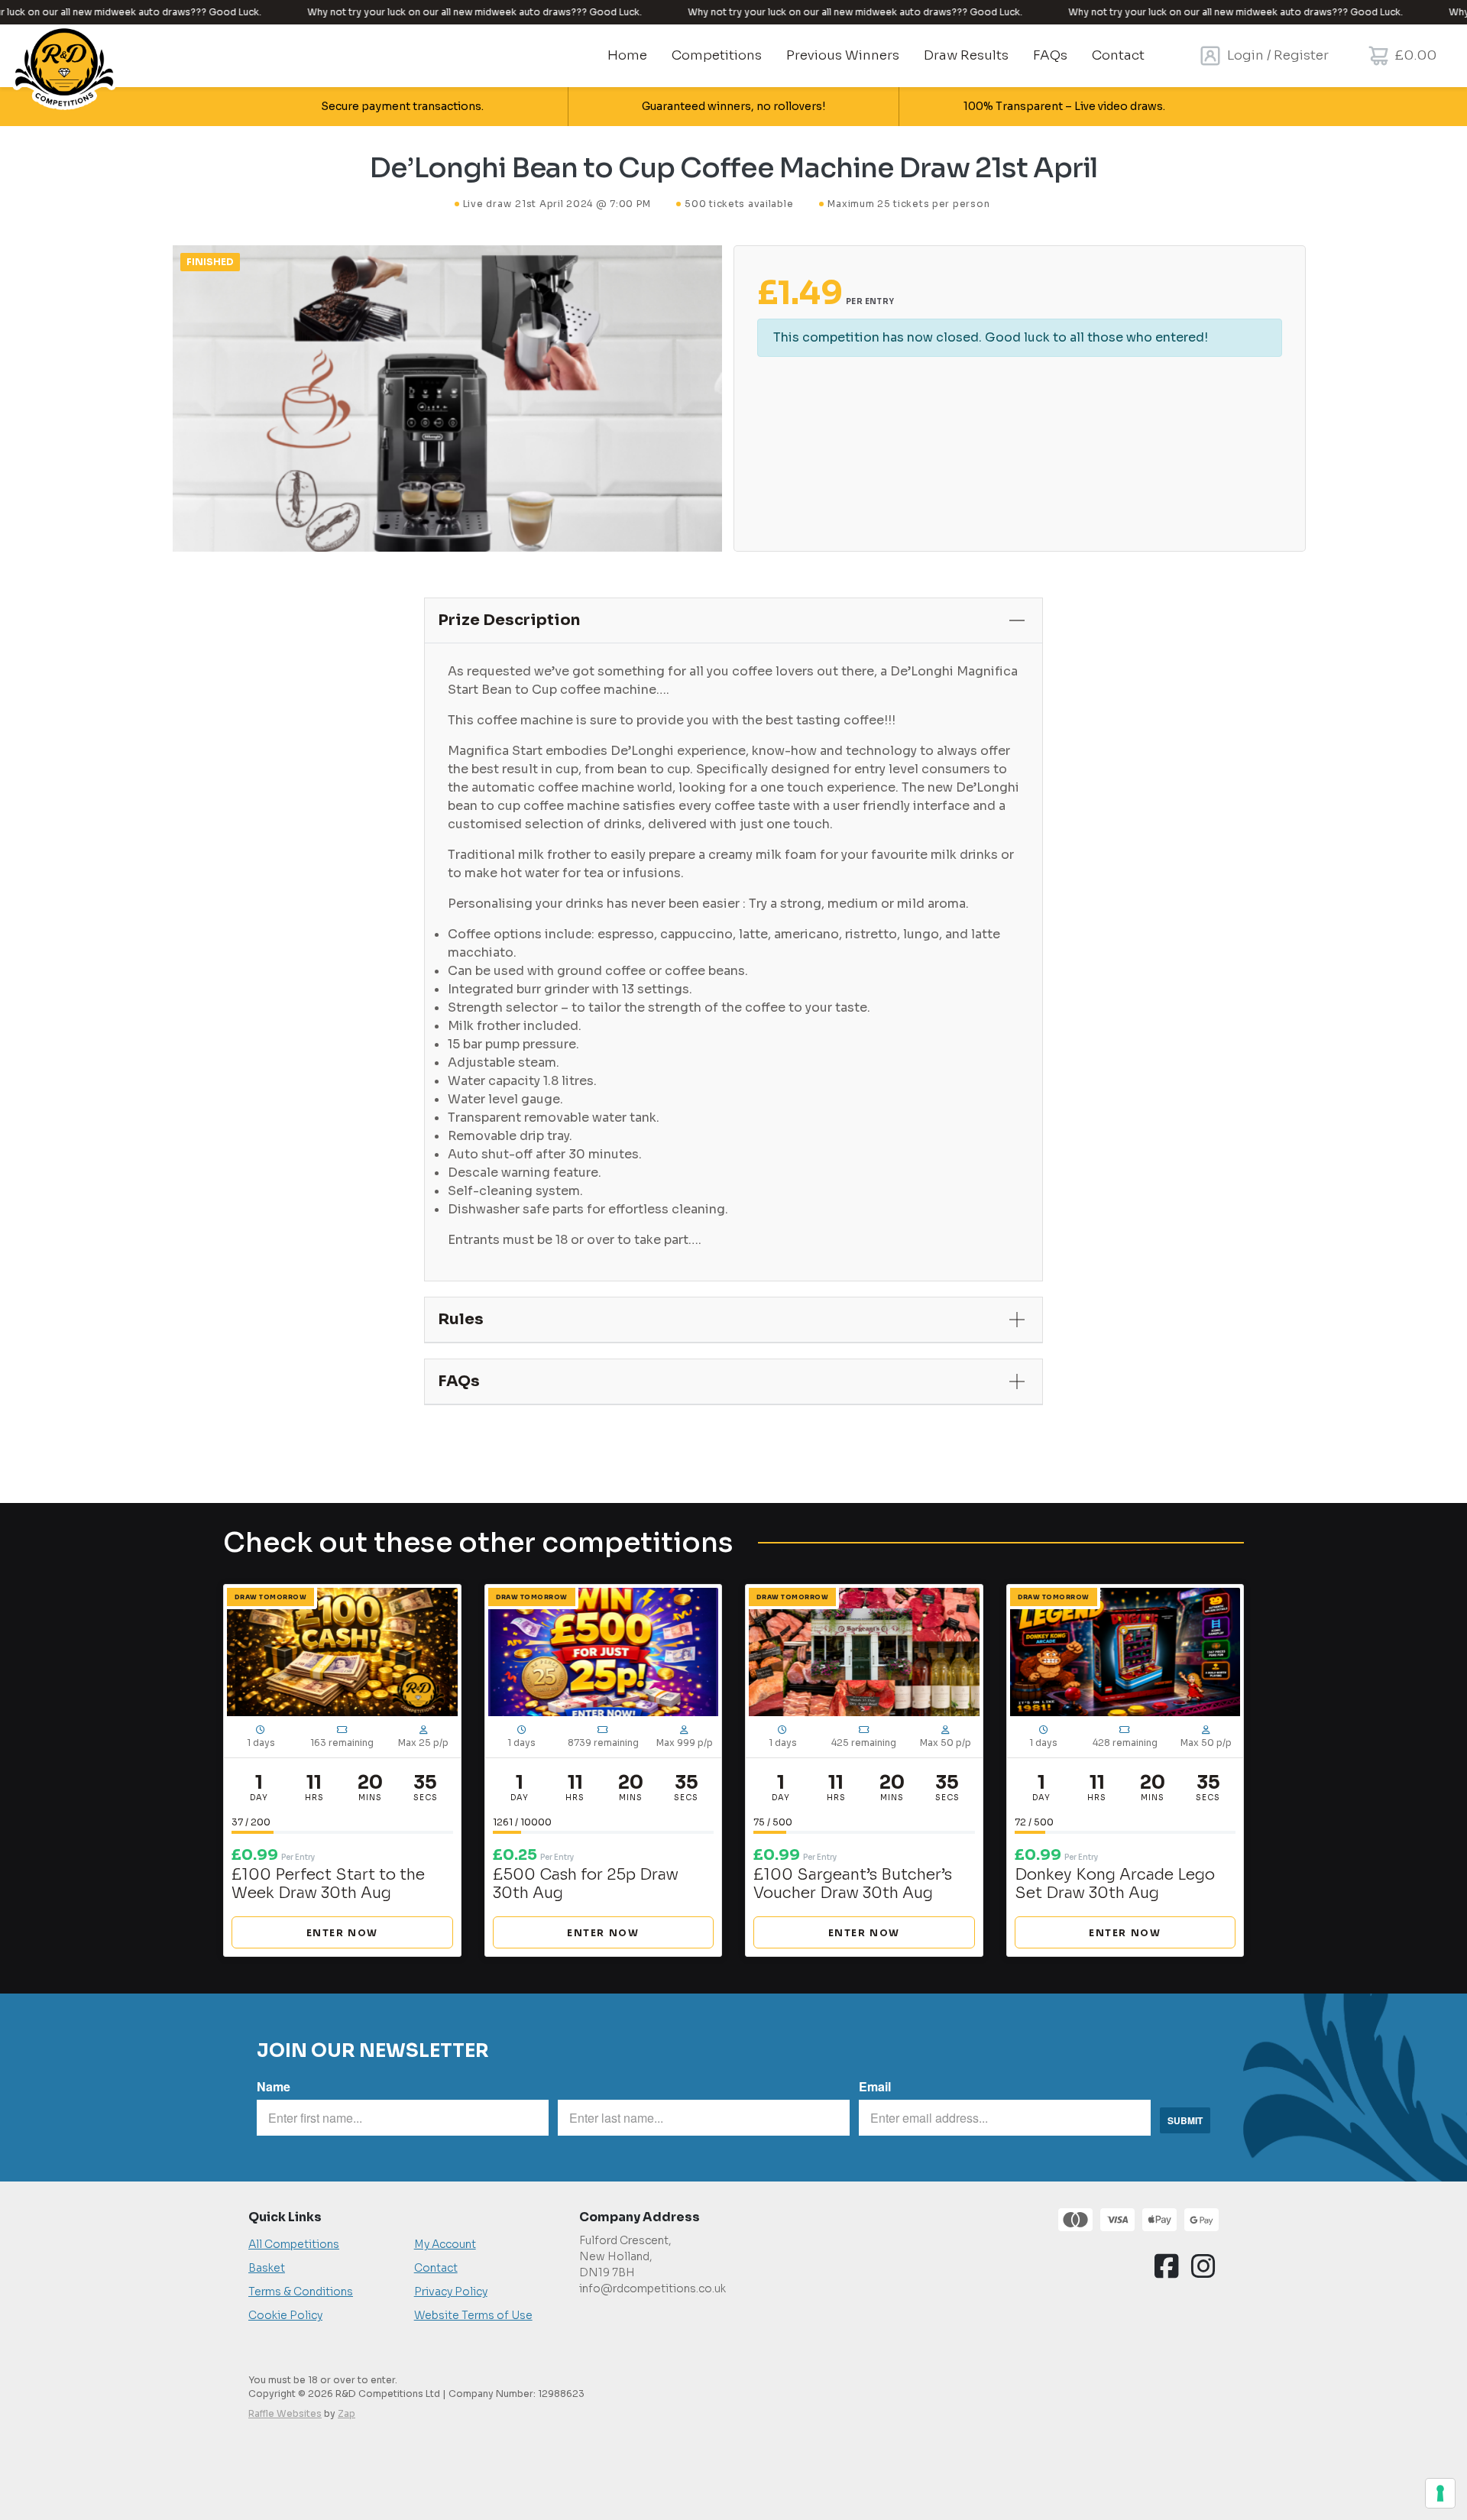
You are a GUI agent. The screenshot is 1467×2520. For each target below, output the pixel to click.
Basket (267, 2268)
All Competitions (294, 2244)
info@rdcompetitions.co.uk (653, 2288)
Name (274, 2086)
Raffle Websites (285, 2413)
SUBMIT (1185, 2120)
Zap (347, 2413)
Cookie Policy (285, 2315)
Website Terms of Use (473, 2315)
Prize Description (509, 620)
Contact (436, 2268)
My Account (445, 2244)
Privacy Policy (451, 2292)
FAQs (459, 1381)
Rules (461, 1319)
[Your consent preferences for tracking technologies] (1440, 2493)
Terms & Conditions (301, 2292)
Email (875, 2086)
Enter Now (342, 1933)
